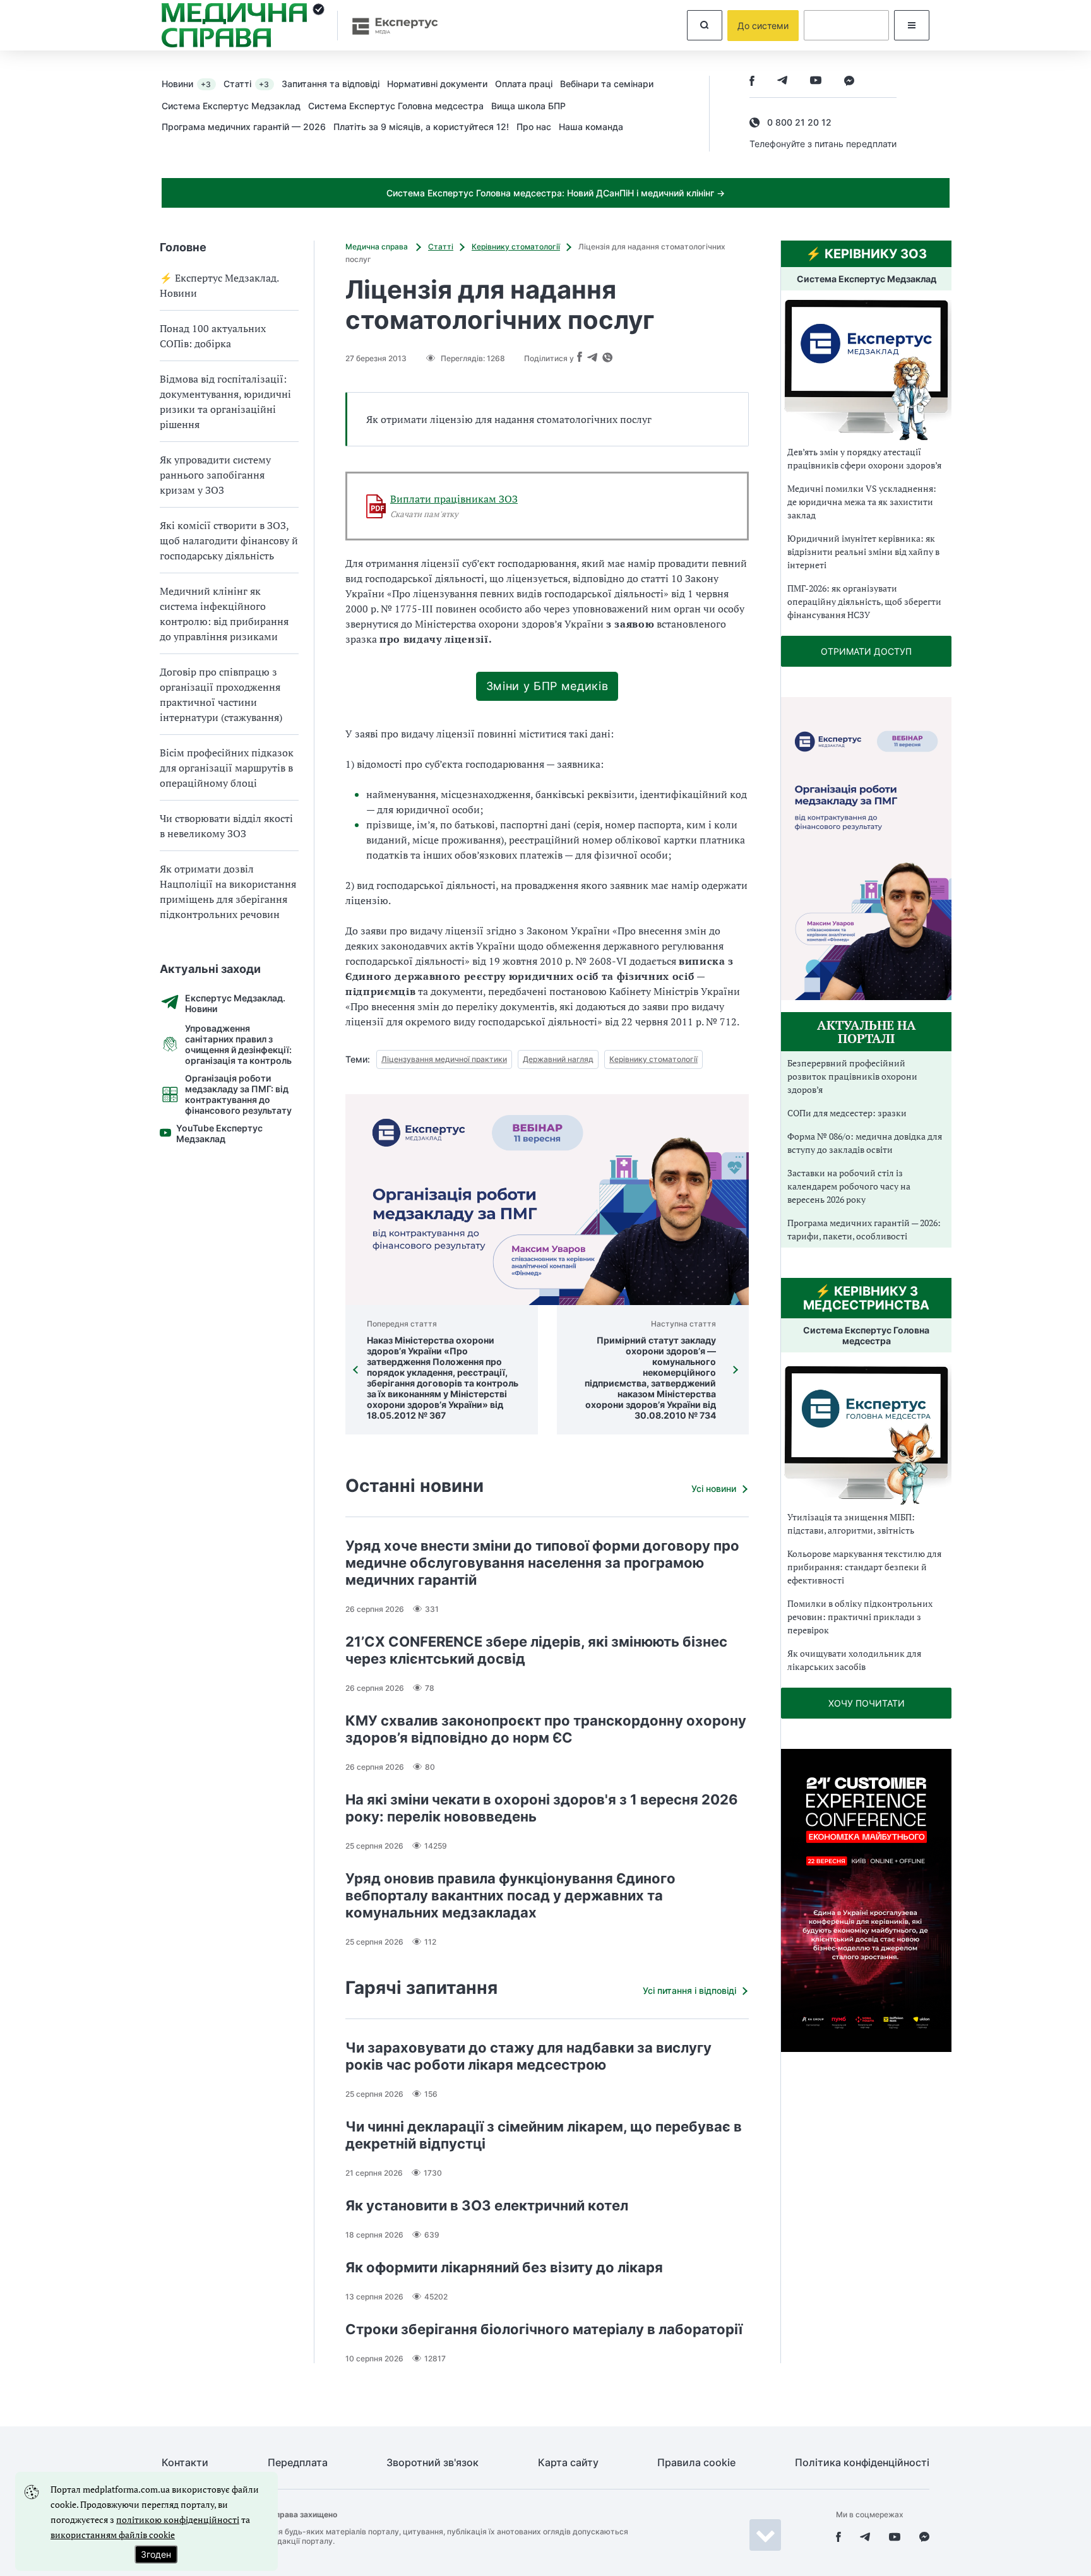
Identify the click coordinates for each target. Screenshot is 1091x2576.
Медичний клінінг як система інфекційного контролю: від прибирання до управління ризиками (224, 614)
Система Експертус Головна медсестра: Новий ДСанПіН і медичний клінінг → (556, 193)
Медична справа (378, 247)
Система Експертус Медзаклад (231, 106)
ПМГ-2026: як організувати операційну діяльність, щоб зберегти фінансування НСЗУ (864, 601)
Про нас (534, 127)
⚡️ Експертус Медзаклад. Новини (219, 285)
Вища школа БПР (528, 106)
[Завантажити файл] (376, 506)
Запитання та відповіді (331, 84)
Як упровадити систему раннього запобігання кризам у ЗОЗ (215, 475)
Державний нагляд (558, 1059)
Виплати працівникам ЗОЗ (454, 499)
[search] (705, 25)
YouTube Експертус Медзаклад (219, 1133)
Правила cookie (696, 2463)
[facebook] (752, 82)
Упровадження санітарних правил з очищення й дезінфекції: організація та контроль (238, 1044)
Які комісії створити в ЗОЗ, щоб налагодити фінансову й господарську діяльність (229, 540)
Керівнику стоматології (516, 247)
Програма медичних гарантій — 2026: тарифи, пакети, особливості (864, 1229)
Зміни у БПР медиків (547, 686)
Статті (246, 84)
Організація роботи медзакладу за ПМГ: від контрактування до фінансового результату (238, 1094)
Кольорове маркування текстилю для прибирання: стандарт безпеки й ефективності (864, 1567)
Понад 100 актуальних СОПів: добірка (213, 336)
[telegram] (782, 82)
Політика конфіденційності (862, 2463)
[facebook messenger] (849, 82)
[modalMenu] (912, 25)
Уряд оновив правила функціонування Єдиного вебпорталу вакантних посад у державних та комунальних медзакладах (510, 1895)
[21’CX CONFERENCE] (866, 2048)
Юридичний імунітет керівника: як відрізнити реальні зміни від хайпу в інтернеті (863, 552)
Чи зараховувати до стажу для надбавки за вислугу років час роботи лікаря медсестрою (528, 2056)
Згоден (156, 2554)
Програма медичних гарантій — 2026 (244, 127)
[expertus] (389, 26)
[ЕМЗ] (866, 370)
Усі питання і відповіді (689, 1990)
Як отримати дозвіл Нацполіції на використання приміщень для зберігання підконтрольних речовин (228, 891)
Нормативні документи (437, 84)
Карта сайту (568, 2463)
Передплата (298, 2463)
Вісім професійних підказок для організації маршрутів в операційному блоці (227, 768)
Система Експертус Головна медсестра (396, 106)
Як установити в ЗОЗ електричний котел (487, 2205)
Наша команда (591, 127)
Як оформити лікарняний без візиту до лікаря (504, 2267)
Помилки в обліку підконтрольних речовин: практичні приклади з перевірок (860, 1617)
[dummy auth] (846, 25)
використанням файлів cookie (113, 2535)
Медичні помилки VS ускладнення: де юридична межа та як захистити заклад (862, 502)
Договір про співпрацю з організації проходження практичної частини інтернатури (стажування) (221, 695)
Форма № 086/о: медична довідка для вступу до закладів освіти (865, 1143)
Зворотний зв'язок (432, 2463)
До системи (763, 26)
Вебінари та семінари (607, 84)
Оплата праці (524, 84)
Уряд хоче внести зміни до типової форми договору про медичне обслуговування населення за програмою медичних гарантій (542, 1563)
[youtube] (816, 82)
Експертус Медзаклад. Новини (235, 1003)
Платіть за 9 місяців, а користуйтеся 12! (421, 127)
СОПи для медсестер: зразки (847, 1113)
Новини (186, 84)
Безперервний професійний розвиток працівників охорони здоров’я (852, 1076)
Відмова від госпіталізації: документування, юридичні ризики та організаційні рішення (225, 402)
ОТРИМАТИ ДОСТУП (866, 651)
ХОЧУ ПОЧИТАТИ (867, 1703)
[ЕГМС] (866, 1434)
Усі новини (714, 1488)
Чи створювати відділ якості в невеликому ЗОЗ (226, 826)
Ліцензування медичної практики (444, 1059)
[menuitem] (193, 83)
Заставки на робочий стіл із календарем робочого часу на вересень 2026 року (849, 1186)
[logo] (243, 25)
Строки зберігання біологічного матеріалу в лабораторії (544, 2329)
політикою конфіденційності (178, 2519)
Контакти (185, 2463)
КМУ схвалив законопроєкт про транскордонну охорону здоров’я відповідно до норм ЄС (546, 1729)
